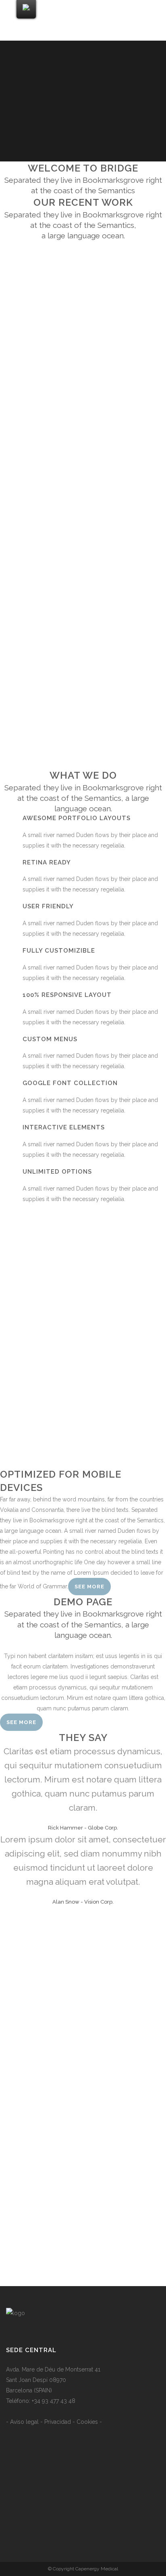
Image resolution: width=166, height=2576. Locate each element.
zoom (68, 304)
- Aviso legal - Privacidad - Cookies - (54, 2422)
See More (89, 1587)
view (100, 304)
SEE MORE (21, 1722)
